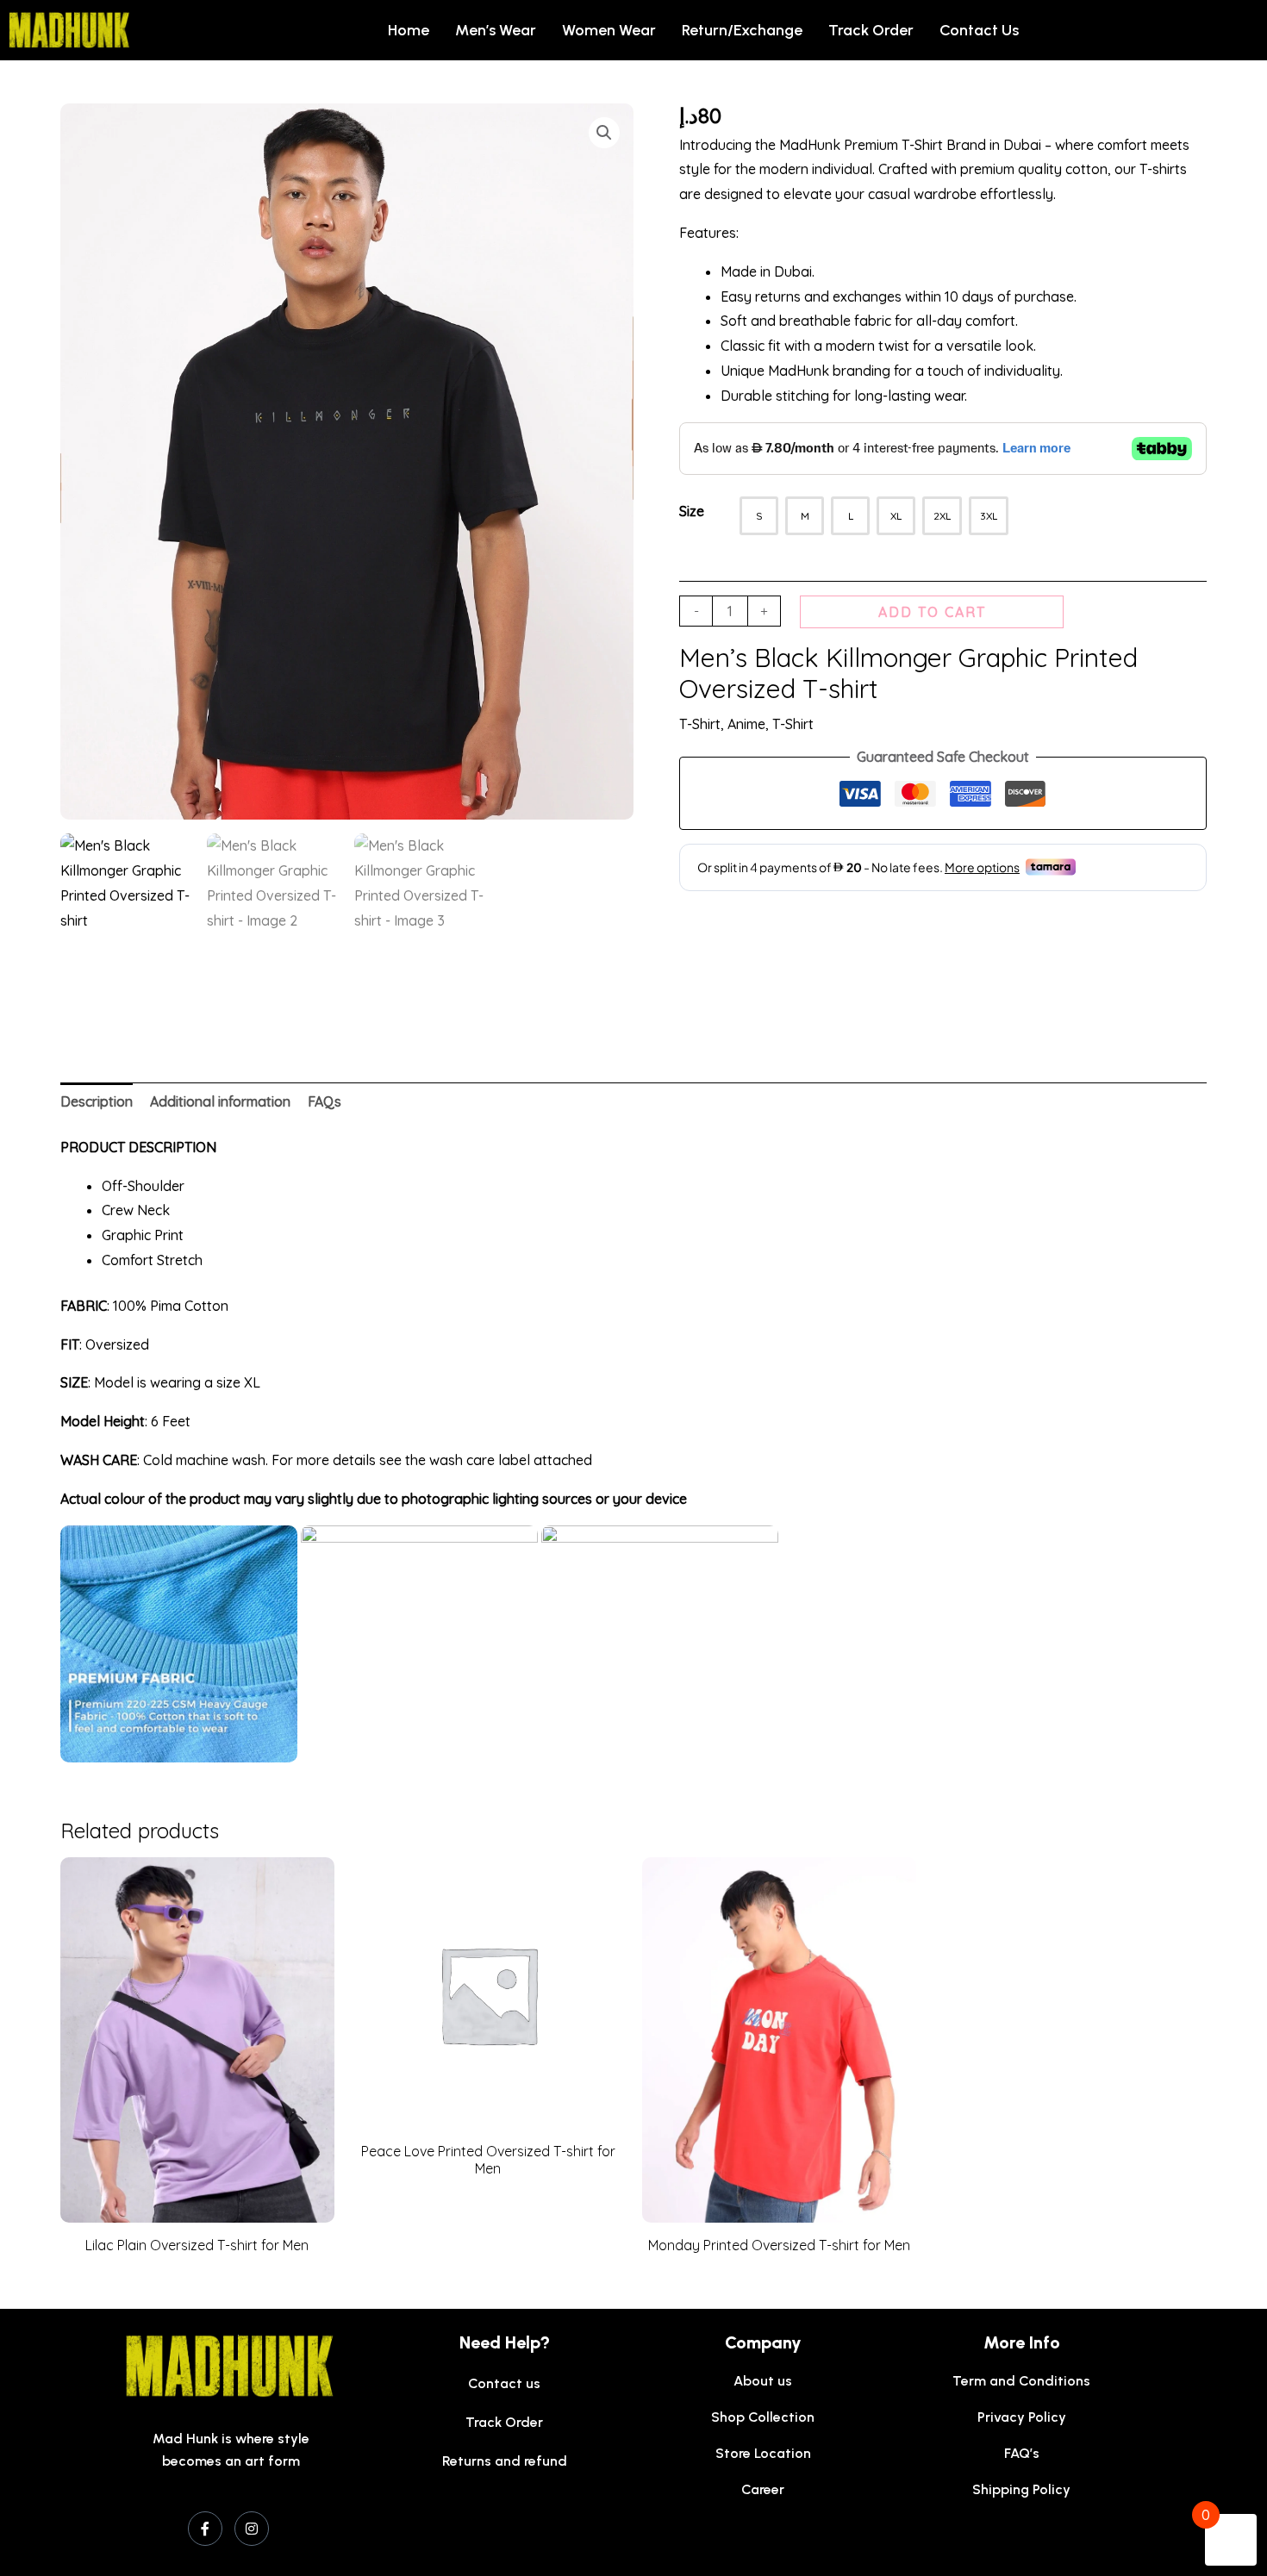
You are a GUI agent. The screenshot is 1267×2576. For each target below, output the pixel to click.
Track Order (871, 30)
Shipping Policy (1021, 2489)
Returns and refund (505, 2461)
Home (409, 30)
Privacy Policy (1022, 2417)
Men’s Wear (496, 30)
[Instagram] (252, 2529)
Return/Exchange (742, 30)
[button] (604, 133)
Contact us (979, 30)
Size (692, 511)
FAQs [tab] (325, 1101)
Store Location (763, 2453)
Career (763, 2489)
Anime (746, 724)
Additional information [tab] (220, 1101)
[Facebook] (205, 2529)
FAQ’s (1022, 2453)
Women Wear (609, 30)
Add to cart (932, 612)
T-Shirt (700, 724)
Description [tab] (97, 1101)
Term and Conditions (1021, 2381)
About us (763, 2381)
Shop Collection (763, 2417)
